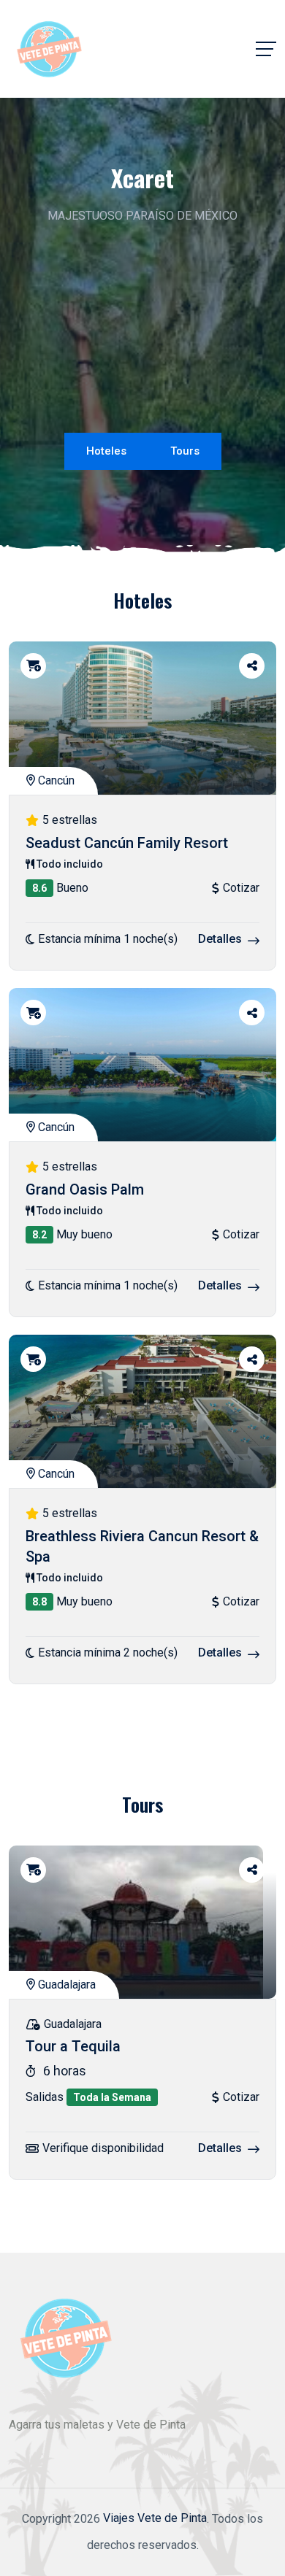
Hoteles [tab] (106, 451)
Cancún (55, 780)
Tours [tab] (185, 451)
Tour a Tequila (73, 2047)
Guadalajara (65, 1985)
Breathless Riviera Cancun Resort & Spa (142, 1546)
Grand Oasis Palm (85, 1189)
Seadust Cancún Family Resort (127, 843)
